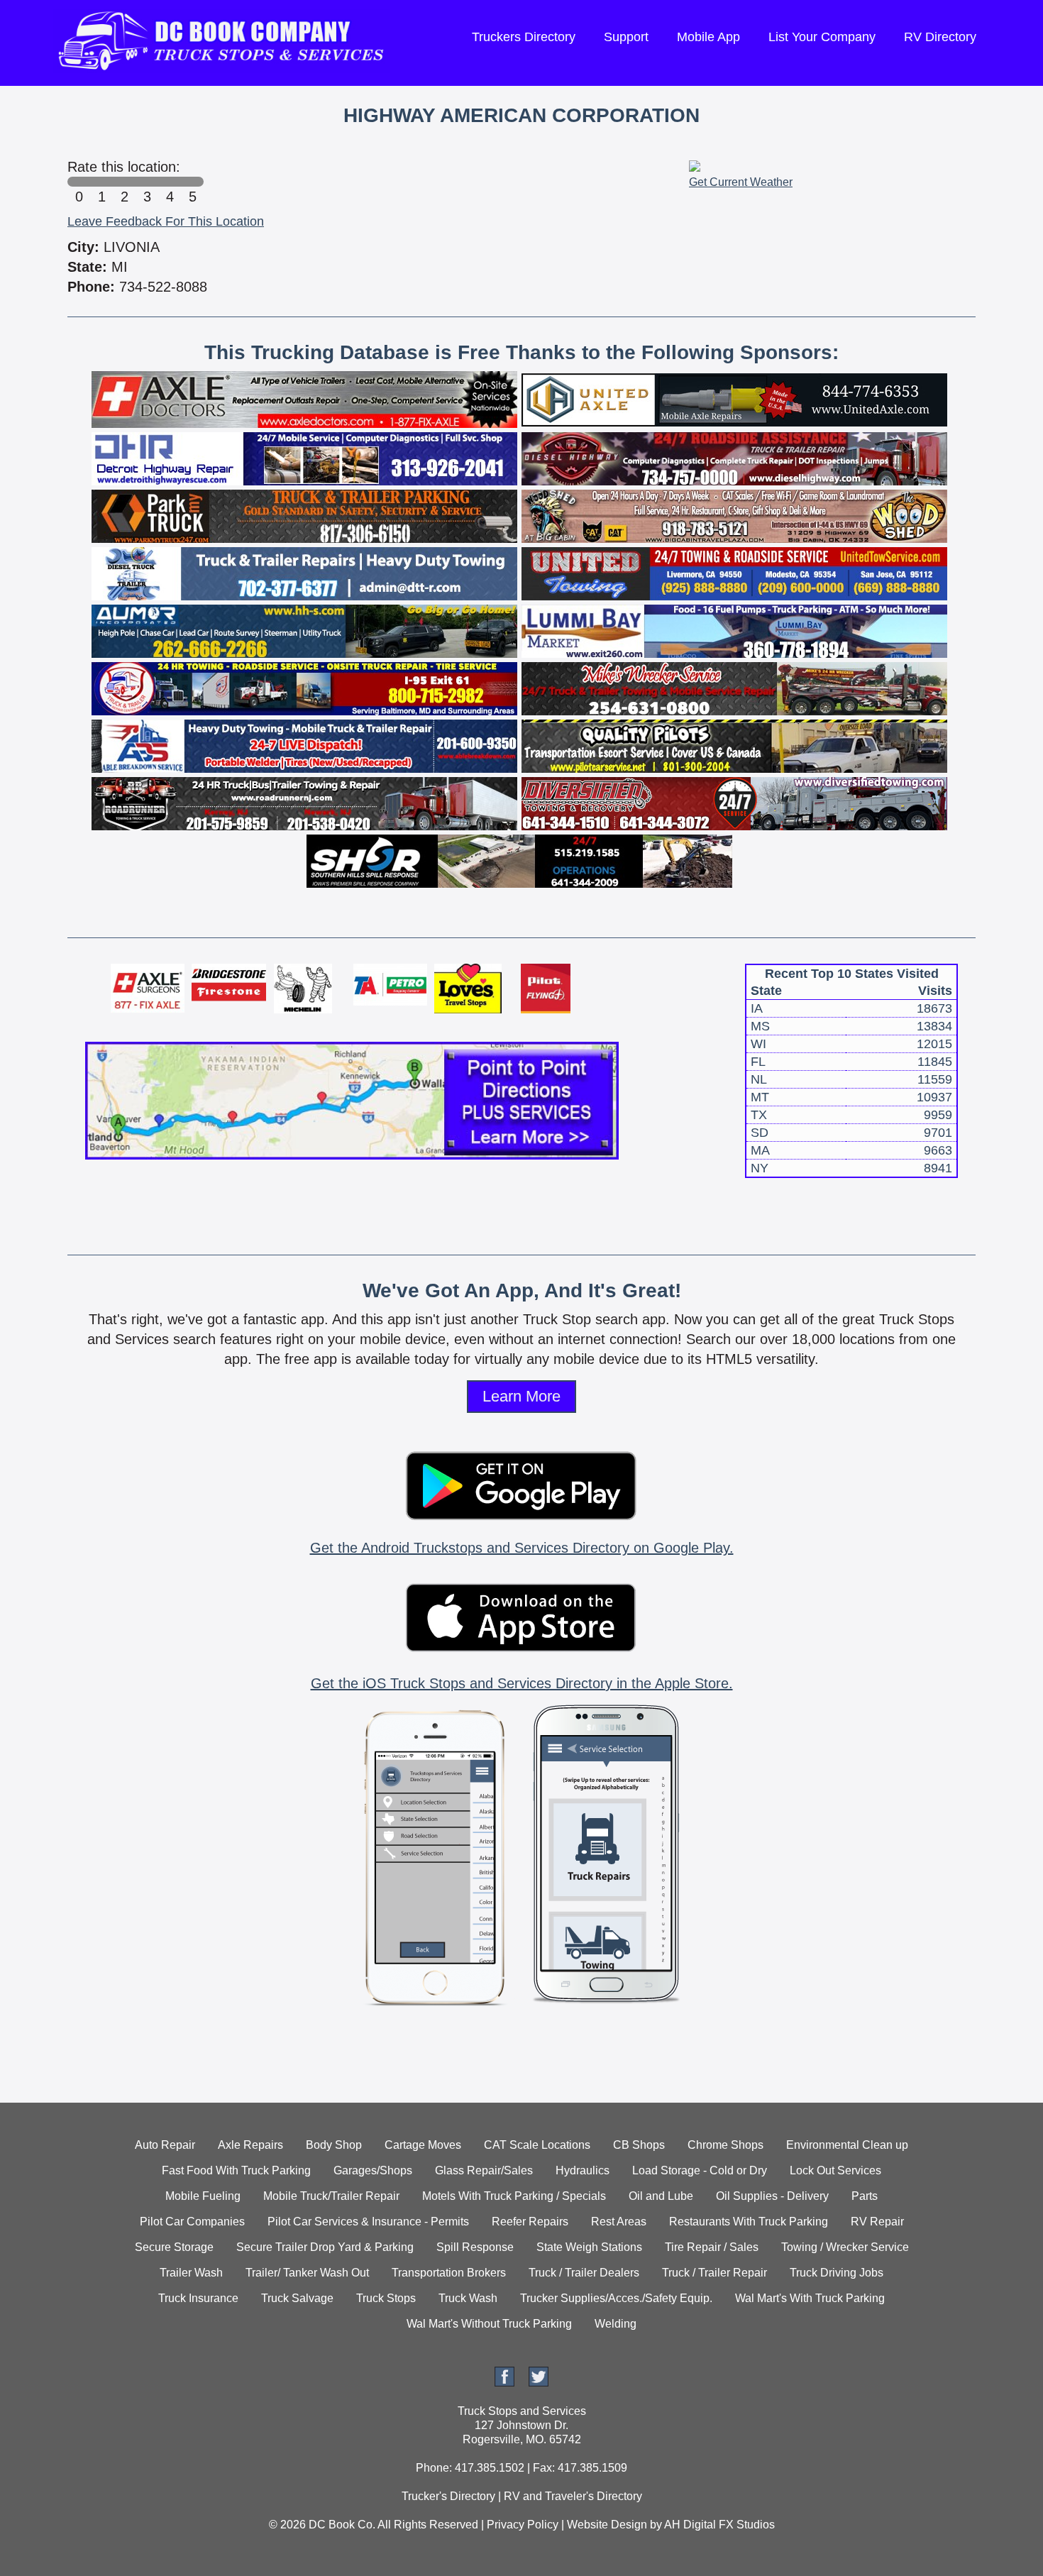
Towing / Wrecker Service (845, 2247)
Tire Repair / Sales (712, 2247)
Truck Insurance (198, 2298)
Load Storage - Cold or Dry (700, 2170)
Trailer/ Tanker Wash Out (307, 2273)
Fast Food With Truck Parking (236, 2170)
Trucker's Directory (448, 2496)
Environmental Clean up (847, 2145)
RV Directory (940, 37)
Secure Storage (174, 2247)
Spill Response (475, 2247)
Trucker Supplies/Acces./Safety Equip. (616, 2298)
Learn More (521, 1396)
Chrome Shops (725, 2145)
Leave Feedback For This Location (166, 221)
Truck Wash (468, 2298)
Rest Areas (619, 2222)
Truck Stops (386, 2298)
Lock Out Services (835, 2170)
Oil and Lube (661, 2196)
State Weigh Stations (589, 2247)
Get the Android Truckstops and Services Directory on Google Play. (522, 1548)
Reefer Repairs (530, 2222)
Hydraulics (583, 2170)
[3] (147, 182)
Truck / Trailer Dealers (584, 2273)
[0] (79, 182)
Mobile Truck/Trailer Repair (331, 2196)
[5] (192, 182)
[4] (170, 182)
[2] (124, 182)
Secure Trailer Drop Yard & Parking (325, 2247)
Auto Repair (165, 2145)
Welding (616, 2324)
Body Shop (334, 2145)
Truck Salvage (297, 2298)
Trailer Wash (191, 2273)
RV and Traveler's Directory (573, 2496)
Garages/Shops (373, 2170)
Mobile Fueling (203, 2196)
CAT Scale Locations (537, 2145)
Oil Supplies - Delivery (772, 2196)
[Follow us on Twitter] (539, 2383)
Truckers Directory (524, 37)
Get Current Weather (741, 182)
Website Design (607, 2525)
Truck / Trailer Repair (714, 2273)
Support (626, 37)
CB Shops (639, 2145)
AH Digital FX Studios (719, 2525)
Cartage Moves (423, 2145)
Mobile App (708, 37)
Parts (865, 2196)
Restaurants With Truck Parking (749, 2222)
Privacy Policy (523, 2525)
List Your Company (822, 37)
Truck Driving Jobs (837, 2273)
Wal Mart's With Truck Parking (810, 2298)
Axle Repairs (250, 2145)
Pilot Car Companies (192, 2222)
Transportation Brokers (449, 2273)
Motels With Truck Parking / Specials (514, 2196)
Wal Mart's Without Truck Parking (489, 2324)
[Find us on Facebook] (504, 2383)
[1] (101, 182)
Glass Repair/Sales (484, 2170)
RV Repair (877, 2222)
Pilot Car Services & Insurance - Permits (368, 2222)
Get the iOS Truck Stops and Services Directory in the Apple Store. (522, 1683)
